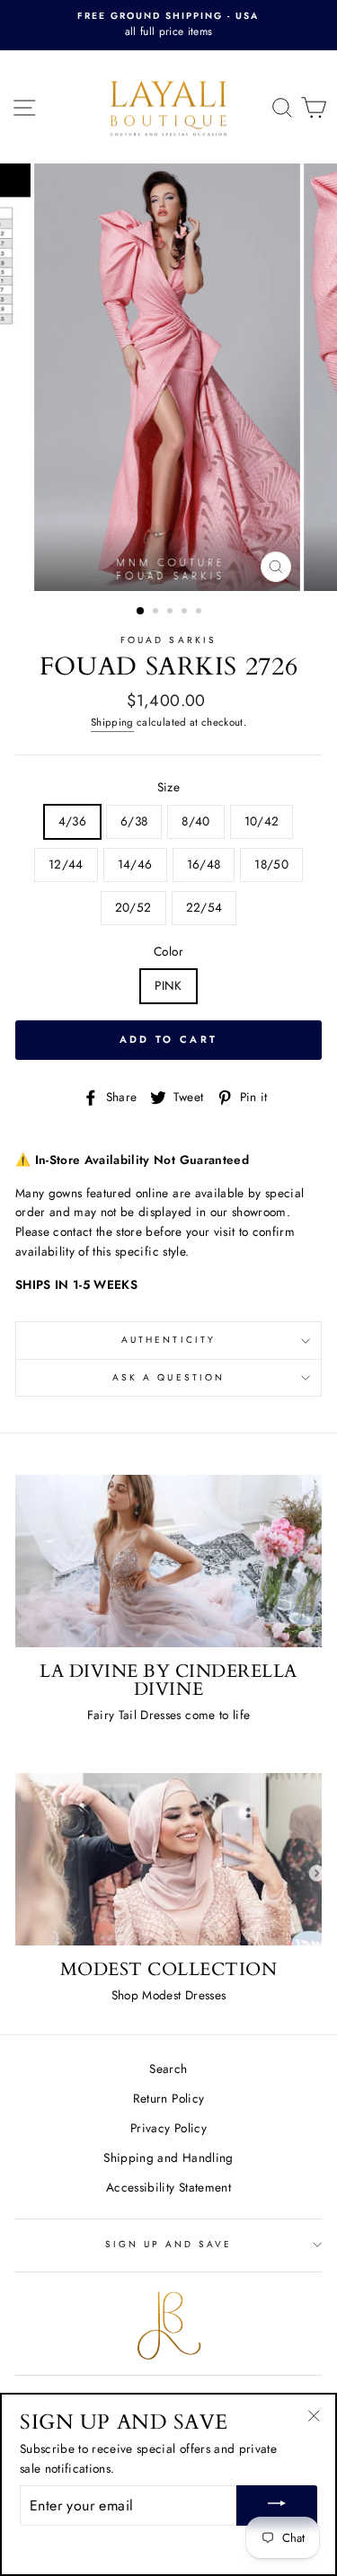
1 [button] (141, 612)
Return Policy (168, 2098)
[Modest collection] (168, 1859)
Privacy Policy (168, 2128)
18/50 (271, 864)
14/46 (135, 864)
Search (168, 2069)
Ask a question (168, 1377)
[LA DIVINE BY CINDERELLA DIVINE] (168, 1561)
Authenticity (168, 1340)
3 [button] (172, 613)
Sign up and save (169, 2244)
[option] (168, 25)
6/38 (134, 821)
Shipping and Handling (168, 2157)
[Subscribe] (277, 2505)
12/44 (66, 864)
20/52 (133, 907)
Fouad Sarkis (168, 640)
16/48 (204, 864)
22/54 (204, 907)
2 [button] (157, 613)
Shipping (112, 722)
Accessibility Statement (168, 2187)
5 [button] (200, 613)
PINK (168, 985)
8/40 (195, 821)
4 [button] (186, 613)
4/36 (72, 821)
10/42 (262, 821)
